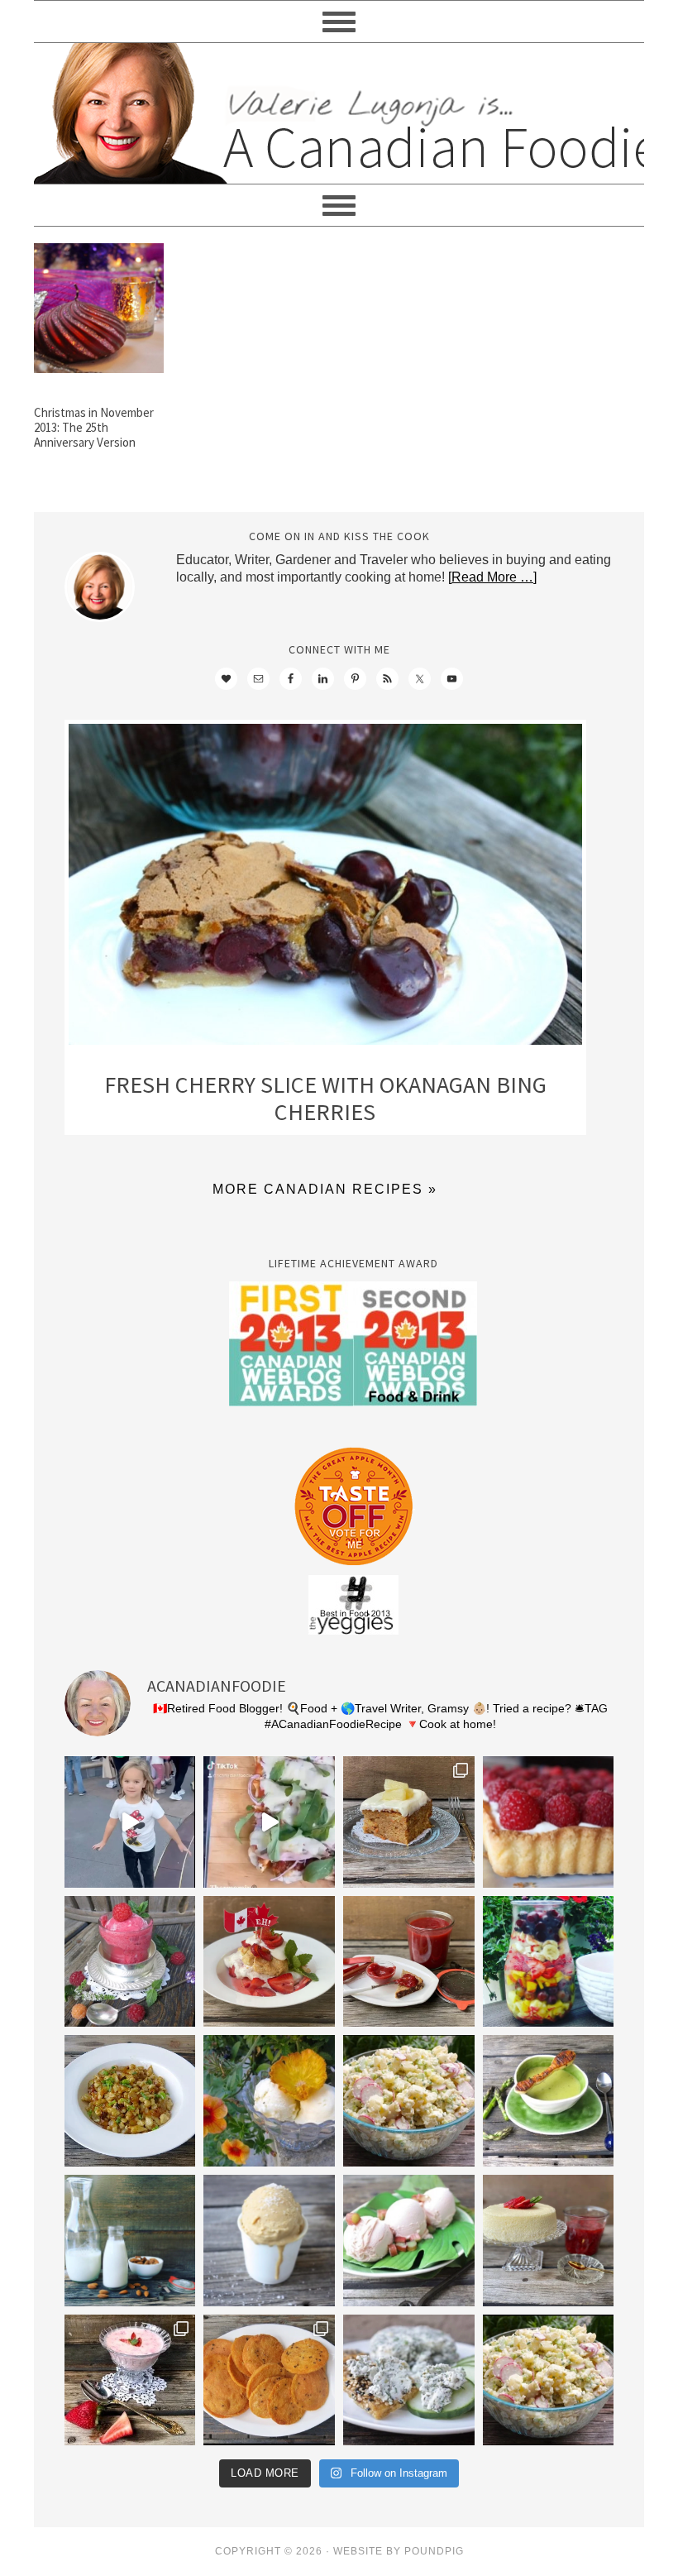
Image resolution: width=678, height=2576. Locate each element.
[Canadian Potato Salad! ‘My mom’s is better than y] (549, 2380)
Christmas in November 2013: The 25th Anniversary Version (94, 427)
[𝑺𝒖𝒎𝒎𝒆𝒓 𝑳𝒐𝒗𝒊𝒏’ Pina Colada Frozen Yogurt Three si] (269, 2101)
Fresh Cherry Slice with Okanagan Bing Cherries (325, 1099)
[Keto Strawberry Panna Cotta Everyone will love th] (130, 2380)
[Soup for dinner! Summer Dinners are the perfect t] (549, 2101)
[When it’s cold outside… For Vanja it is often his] (130, 2101)
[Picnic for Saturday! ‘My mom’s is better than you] (409, 2101)
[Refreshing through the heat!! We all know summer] (549, 1962)
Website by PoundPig (399, 2551)
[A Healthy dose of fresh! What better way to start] (130, 2241)
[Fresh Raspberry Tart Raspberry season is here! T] (549, 1822)
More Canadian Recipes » (325, 1189)
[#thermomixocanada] (269, 1962)
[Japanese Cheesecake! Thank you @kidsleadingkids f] (549, 2241)
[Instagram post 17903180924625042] (130, 1822)
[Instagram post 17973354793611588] (269, 1822)
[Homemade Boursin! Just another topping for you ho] (409, 2380)
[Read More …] (492, 577)
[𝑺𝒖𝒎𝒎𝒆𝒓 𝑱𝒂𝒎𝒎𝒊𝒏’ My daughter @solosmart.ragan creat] (409, 1962)
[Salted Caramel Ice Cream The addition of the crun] (269, 2241)
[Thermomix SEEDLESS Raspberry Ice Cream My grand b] (130, 1962)
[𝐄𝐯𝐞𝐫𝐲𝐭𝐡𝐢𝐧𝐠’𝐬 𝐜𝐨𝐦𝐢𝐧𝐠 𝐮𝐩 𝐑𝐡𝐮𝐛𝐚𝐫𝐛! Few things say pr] (409, 2241)
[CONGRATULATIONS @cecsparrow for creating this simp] (409, 1822)
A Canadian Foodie (339, 113)
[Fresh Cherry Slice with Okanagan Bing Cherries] (325, 888)
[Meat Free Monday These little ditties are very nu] (269, 2380)
